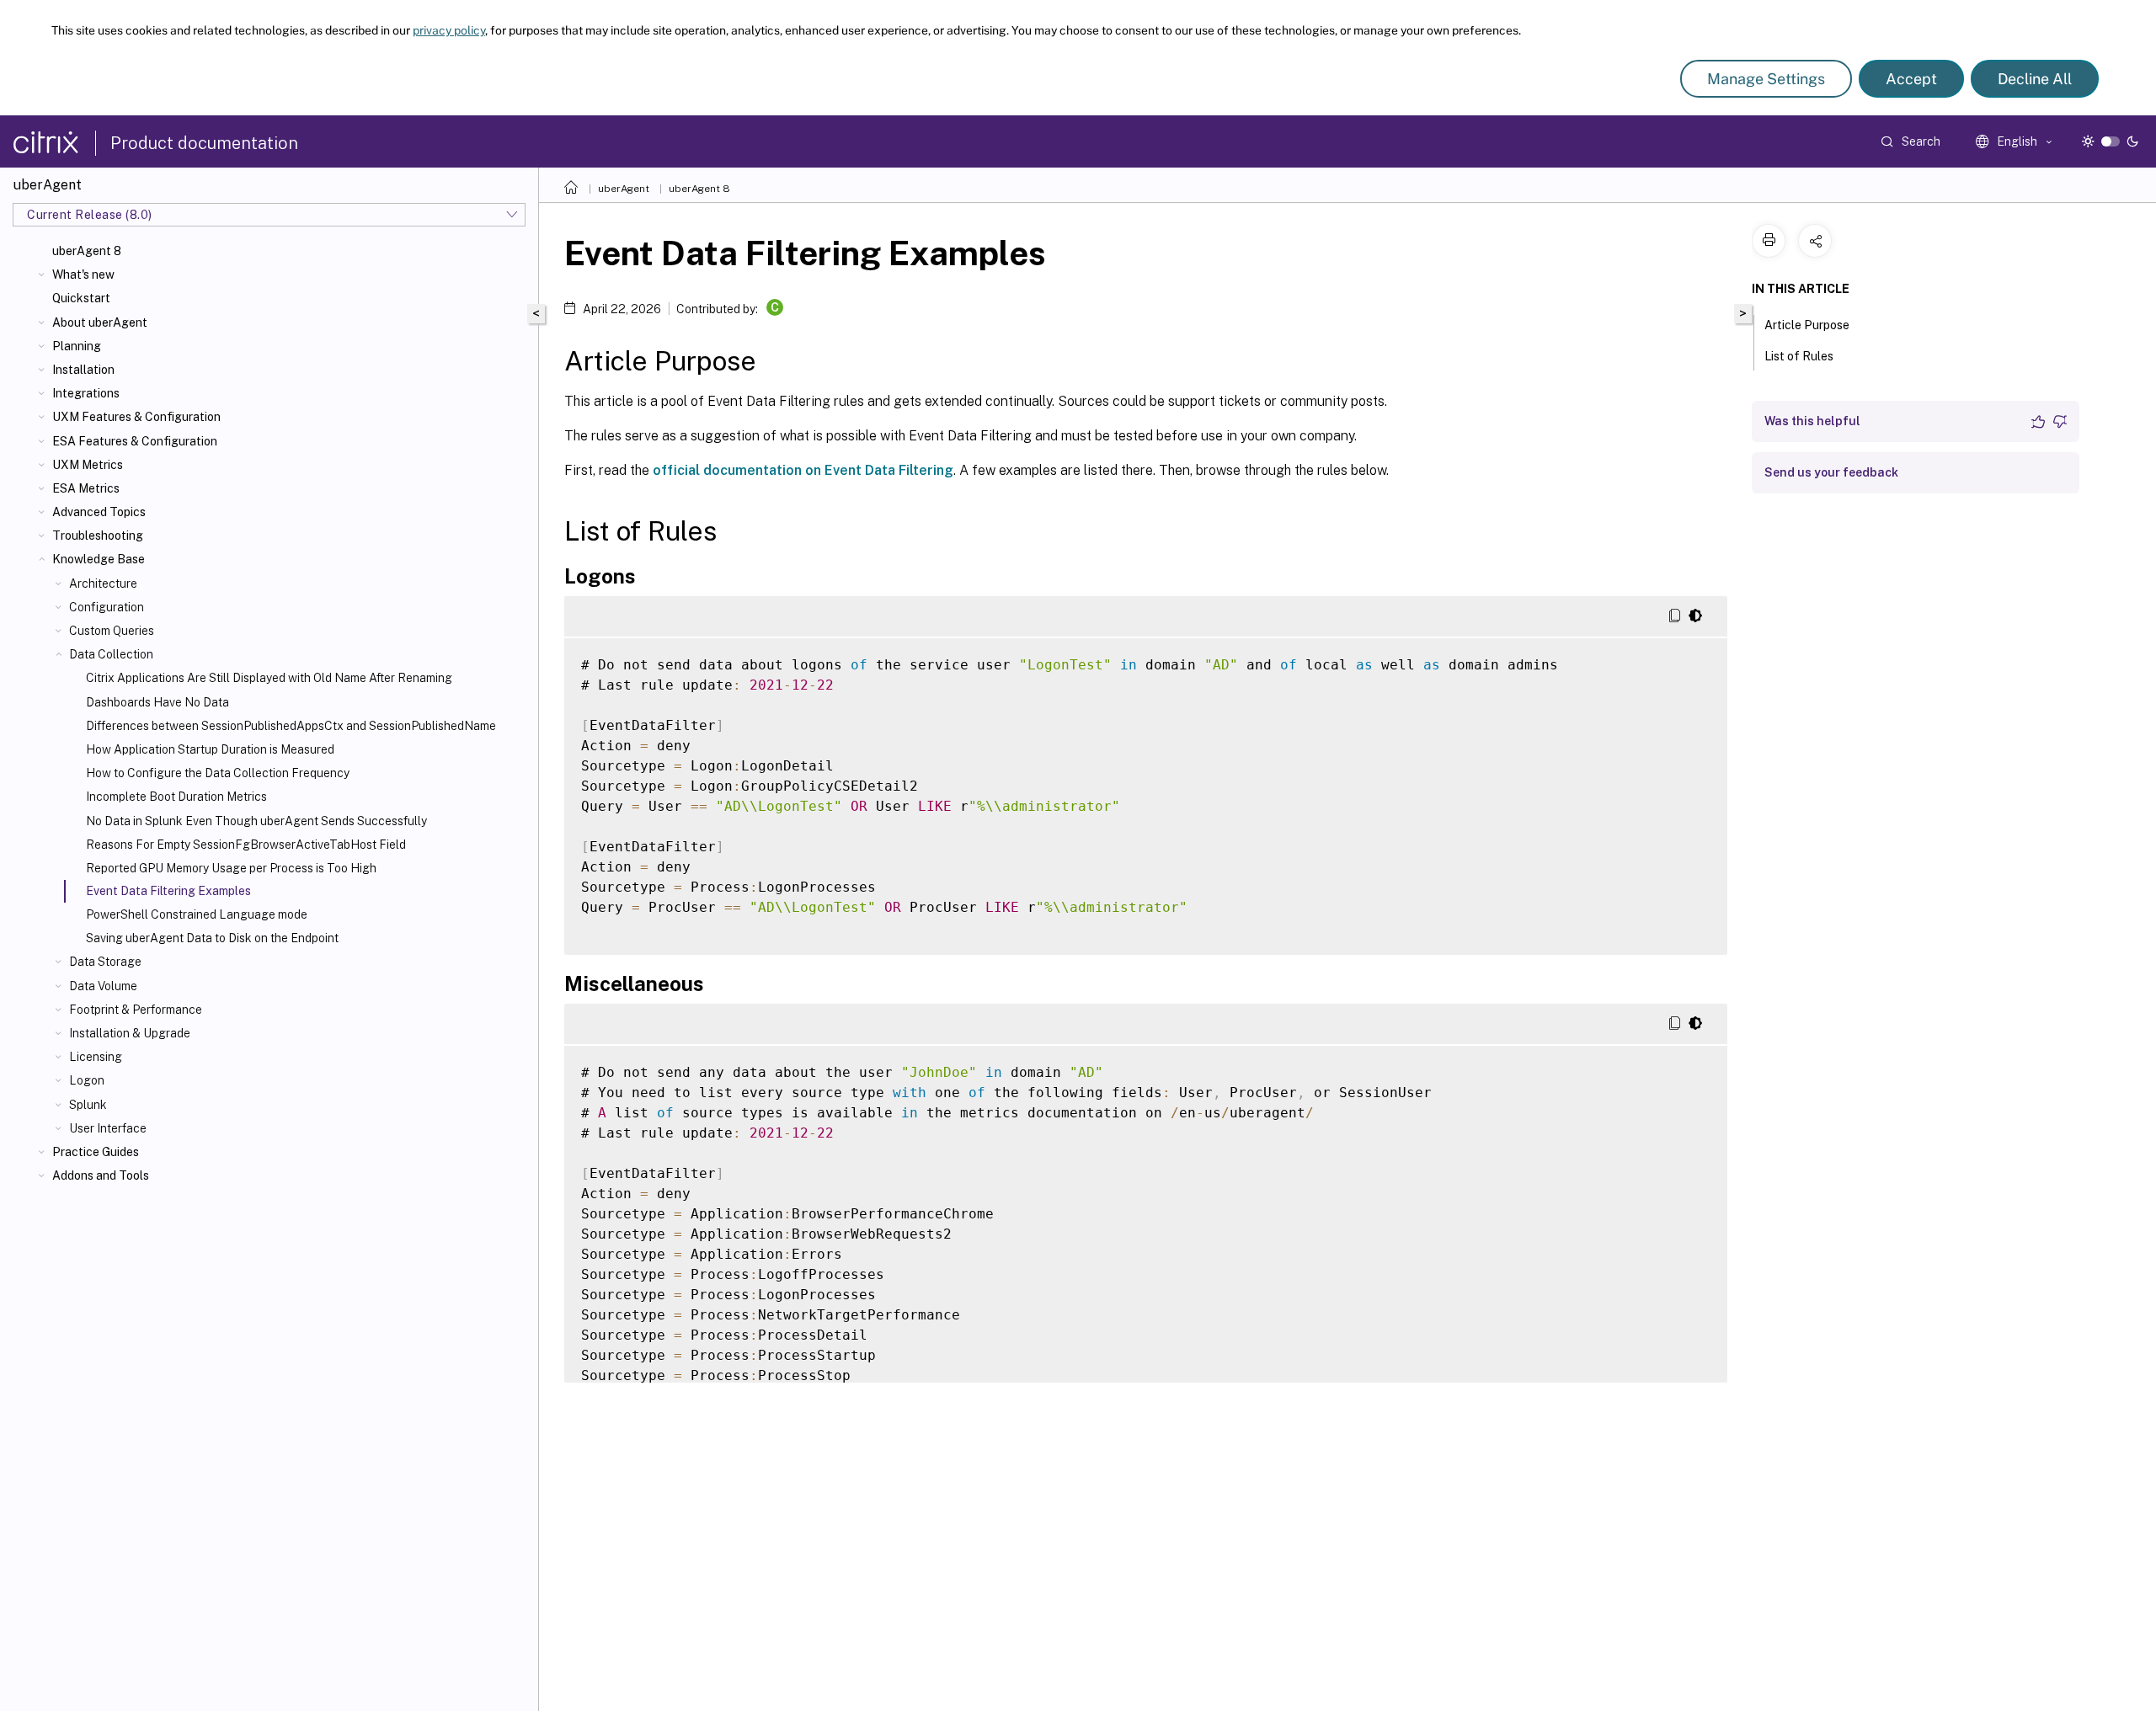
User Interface (108, 1128)
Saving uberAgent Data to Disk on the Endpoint (212, 938)
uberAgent (624, 189)
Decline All (2035, 79)
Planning (77, 346)
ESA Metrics (86, 488)
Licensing (96, 1057)
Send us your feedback (1831, 472)
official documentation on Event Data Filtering (803, 470)
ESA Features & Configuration (135, 441)
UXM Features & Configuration (136, 417)
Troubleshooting (98, 536)
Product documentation (204, 143)
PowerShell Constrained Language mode (197, 914)
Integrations (86, 393)
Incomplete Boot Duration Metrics (176, 797)
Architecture (103, 584)
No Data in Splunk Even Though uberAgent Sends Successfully (256, 821)
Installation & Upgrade (130, 1033)
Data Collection (111, 654)
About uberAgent (100, 322)
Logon (87, 1080)
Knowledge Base (99, 559)
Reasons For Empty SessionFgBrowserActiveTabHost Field (246, 845)
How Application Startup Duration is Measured (210, 749)
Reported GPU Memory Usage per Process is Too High (231, 868)
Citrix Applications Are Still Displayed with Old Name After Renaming (269, 678)
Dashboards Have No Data (157, 702)
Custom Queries (112, 631)
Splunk (88, 1105)
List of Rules (1799, 356)
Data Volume (103, 986)
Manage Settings (1766, 79)
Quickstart (81, 298)
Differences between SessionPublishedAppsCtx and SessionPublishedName (291, 726)
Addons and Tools (101, 1175)
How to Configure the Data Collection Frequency (218, 773)
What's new (83, 275)
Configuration (107, 607)
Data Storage (105, 962)
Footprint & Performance (136, 1010)
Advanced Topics (99, 512)
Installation (83, 370)
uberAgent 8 (87, 251)
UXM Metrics (88, 465)
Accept (1911, 79)
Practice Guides (96, 1152)
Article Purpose (1807, 325)
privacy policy (449, 30)
